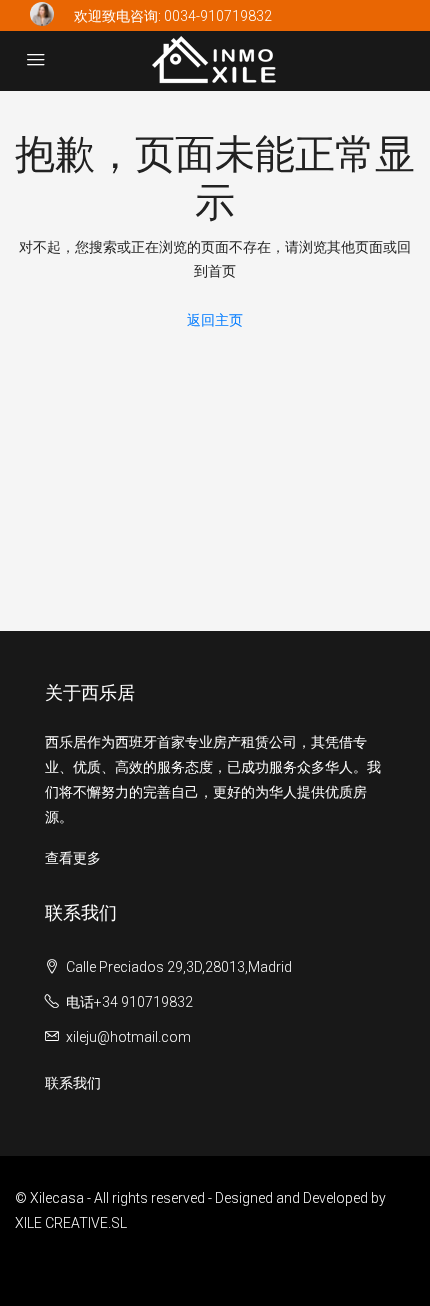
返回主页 (215, 320)
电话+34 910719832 (129, 1002)
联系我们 (73, 1083)
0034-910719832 (218, 16)
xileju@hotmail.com (128, 1037)
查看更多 (73, 858)
